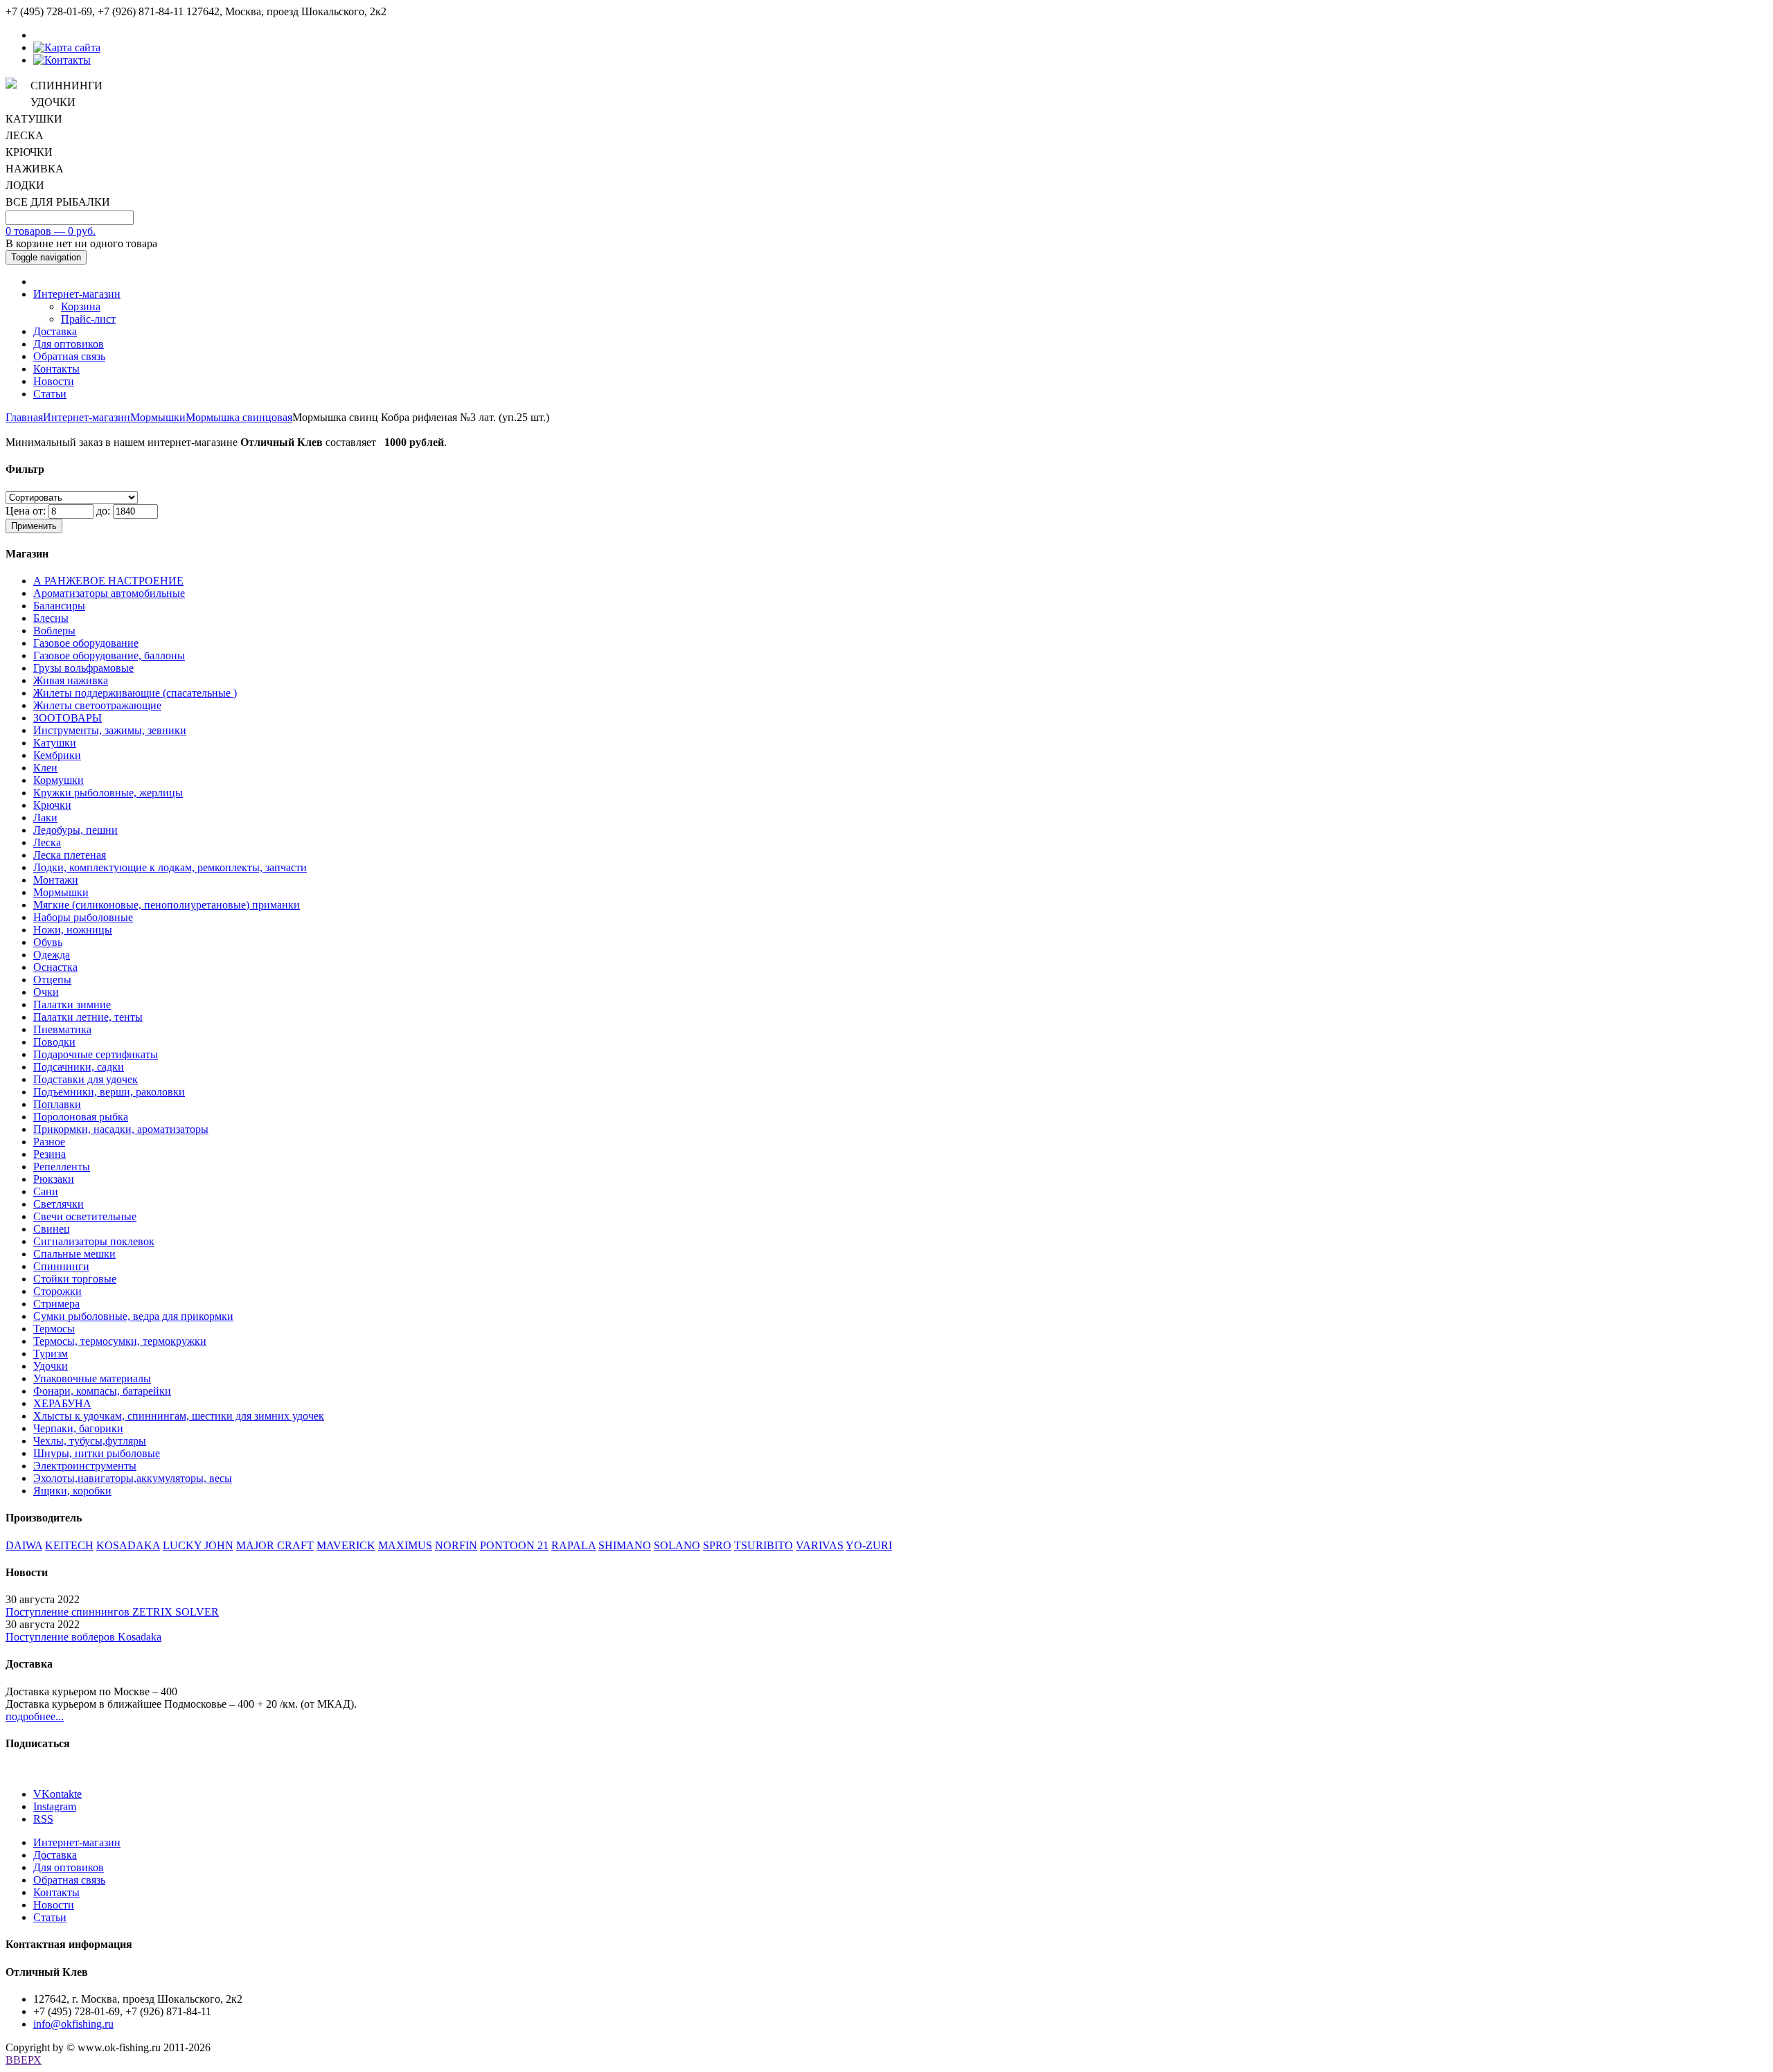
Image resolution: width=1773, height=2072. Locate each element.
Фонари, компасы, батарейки (102, 1391)
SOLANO (677, 1545)
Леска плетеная (70, 855)
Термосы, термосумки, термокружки (120, 1341)
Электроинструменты (85, 1466)
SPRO (717, 1545)
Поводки (54, 1042)
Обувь (48, 942)
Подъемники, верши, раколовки (109, 1092)
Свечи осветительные (85, 1216)
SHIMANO (625, 1545)
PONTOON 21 (514, 1545)
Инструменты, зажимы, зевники (110, 730)
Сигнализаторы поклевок (94, 1241)
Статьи (50, 394)
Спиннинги (61, 1266)
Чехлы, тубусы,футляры (90, 1441)
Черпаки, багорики (78, 1428)
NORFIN (456, 1545)
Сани (46, 1191)
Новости (54, 381)
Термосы (54, 1329)
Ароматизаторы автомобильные (109, 593)
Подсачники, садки (79, 1067)
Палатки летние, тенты (88, 1017)
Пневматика (62, 1029)
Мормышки (158, 417)
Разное (49, 1142)
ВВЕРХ (24, 2060)
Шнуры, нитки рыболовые (97, 1453)
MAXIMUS (405, 1545)
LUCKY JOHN (198, 1545)
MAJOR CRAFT (275, 1545)
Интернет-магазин (77, 294)
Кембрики (57, 755)
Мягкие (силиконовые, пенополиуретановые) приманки (167, 905)
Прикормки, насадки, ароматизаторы (121, 1129)
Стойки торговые (75, 1279)
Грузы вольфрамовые (83, 668)
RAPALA (573, 1545)
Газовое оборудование (86, 643)
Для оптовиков (69, 344)
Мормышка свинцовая (239, 417)
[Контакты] (62, 60)
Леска (47, 842)
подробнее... (35, 1716)
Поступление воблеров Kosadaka (83, 1637)
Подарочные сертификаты (96, 1054)
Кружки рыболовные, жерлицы (108, 793)
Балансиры (59, 606)
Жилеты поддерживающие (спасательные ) (135, 693)
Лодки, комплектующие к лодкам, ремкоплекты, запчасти (170, 867)
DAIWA (24, 1545)
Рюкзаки (54, 1179)
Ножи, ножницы (73, 930)
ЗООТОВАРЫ (68, 718)
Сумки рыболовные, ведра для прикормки (133, 1316)
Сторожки (57, 1291)
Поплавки (57, 1104)
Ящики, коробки (72, 1491)
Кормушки (59, 780)
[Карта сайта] (67, 47)
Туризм (51, 1354)
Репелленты (62, 1167)
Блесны (51, 618)
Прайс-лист (88, 319)
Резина (50, 1154)
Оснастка (55, 967)
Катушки (55, 743)
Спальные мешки (74, 1254)
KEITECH (69, 1545)
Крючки (52, 805)
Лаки (45, 818)
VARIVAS (820, 1545)
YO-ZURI (869, 1545)
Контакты (56, 369)
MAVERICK (346, 1545)
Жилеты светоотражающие (97, 705)
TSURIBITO (764, 1545)
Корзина (81, 306)
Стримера (56, 1304)
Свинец (52, 1229)
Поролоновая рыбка (81, 1117)
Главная (24, 417)
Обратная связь (69, 356)
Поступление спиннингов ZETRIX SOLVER (112, 1612)
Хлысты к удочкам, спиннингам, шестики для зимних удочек (179, 1416)
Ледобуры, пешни (75, 830)
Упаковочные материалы (92, 1378)
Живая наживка (71, 680)
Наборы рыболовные (83, 917)
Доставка (55, 331)
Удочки (51, 1366)
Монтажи (56, 880)
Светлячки (59, 1204)
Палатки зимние (72, 1004)
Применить (34, 526)
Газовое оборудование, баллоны (109, 655)
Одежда (52, 955)
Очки (46, 992)
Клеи (45, 768)
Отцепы (52, 980)
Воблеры (54, 631)
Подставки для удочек (86, 1079)
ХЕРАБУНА (62, 1403)
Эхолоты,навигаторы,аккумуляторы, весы (133, 1478)
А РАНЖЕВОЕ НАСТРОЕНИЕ (108, 581)
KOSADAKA (128, 1545)
